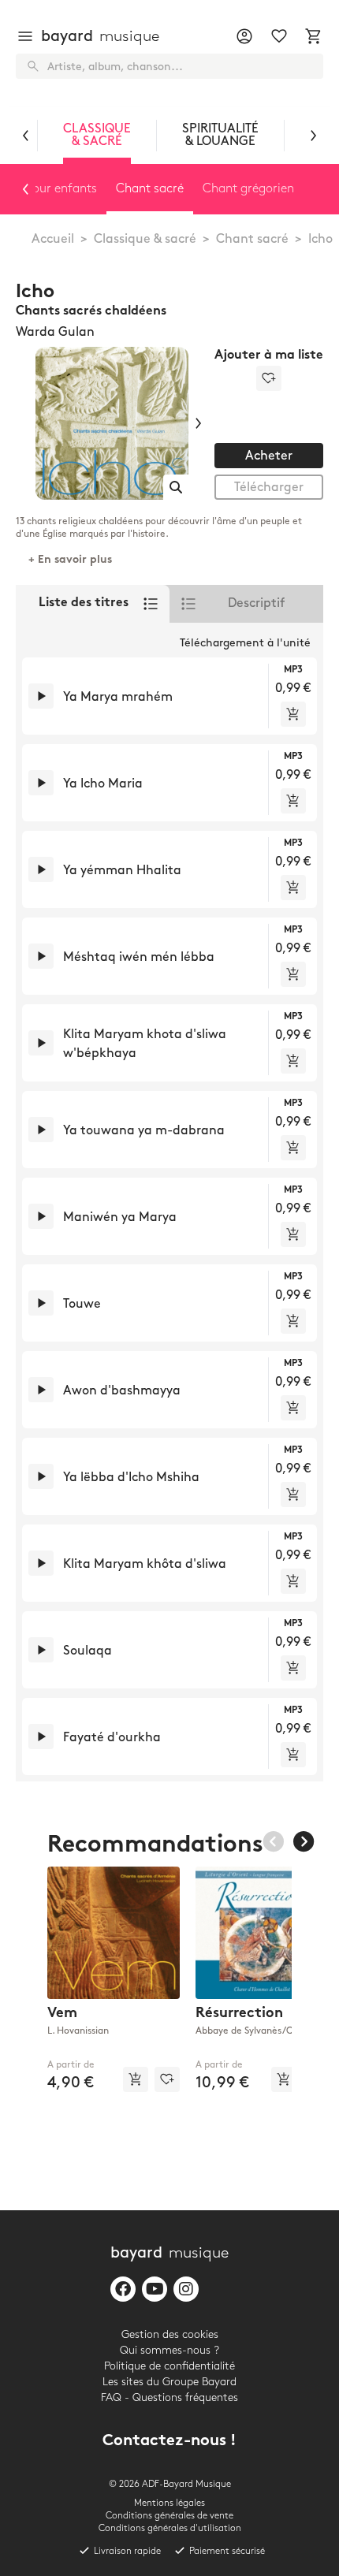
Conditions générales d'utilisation (170, 2528)
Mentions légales (169, 2503)
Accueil (53, 239)
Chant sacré (252, 239)
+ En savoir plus (70, 560)
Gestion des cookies (170, 2334)
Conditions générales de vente (169, 2516)
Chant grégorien (248, 189)
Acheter (269, 456)
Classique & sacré (145, 239)
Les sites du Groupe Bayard (169, 2382)
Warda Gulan (55, 332)
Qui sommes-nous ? (169, 2350)
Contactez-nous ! (169, 2442)
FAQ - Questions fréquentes (169, 2397)
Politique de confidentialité (169, 2366)
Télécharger (269, 488)
